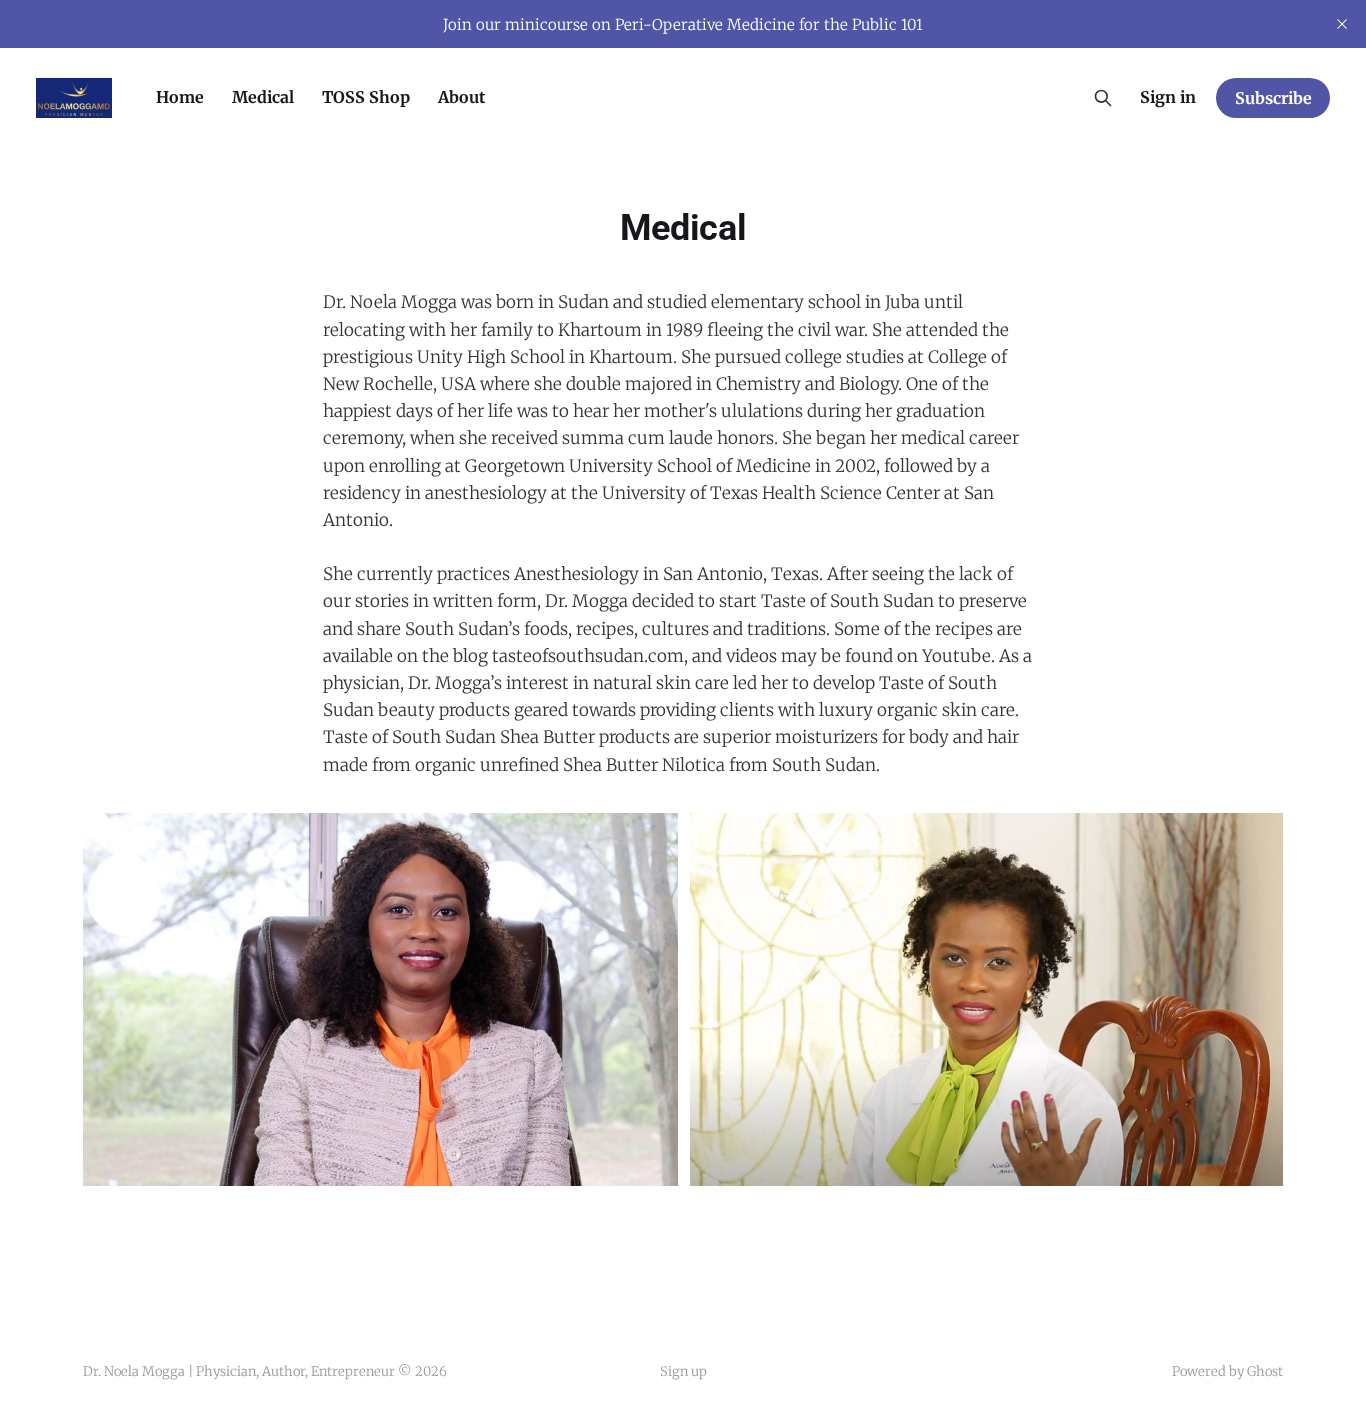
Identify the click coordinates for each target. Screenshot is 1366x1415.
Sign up (683, 1371)
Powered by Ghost (1227, 1371)
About (461, 97)
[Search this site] (1103, 98)
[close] (1342, 24)
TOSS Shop (366, 97)
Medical (263, 97)
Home (180, 97)
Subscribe (1273, 98)
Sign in (1168, 97)
